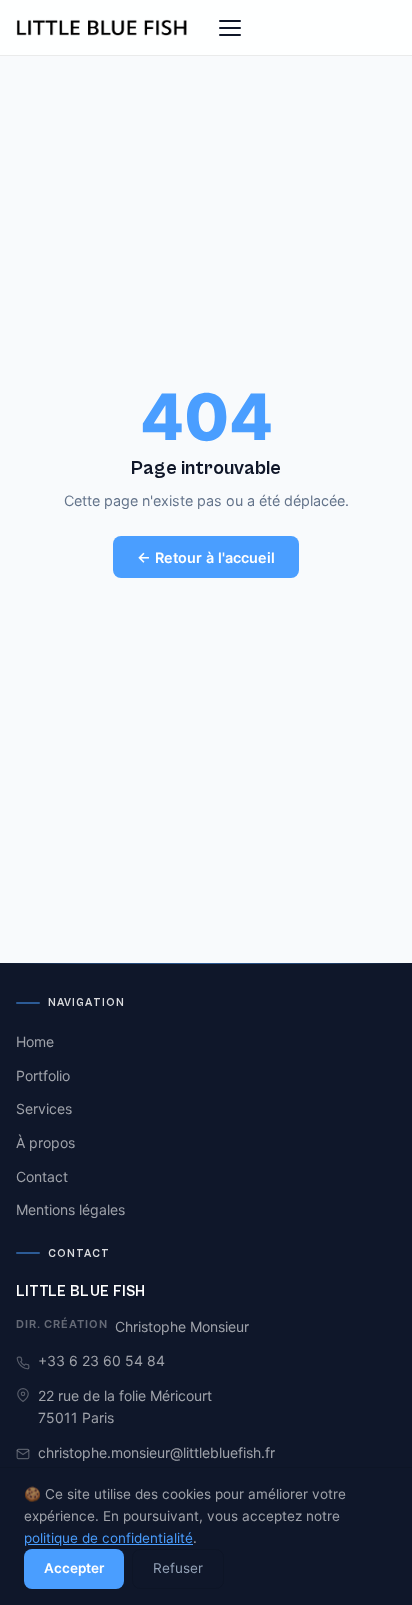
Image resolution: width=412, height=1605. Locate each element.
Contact (42, 1176)
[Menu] (230, 28)
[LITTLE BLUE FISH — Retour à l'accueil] (103, 28)
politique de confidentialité (108, 1538)
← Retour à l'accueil (206, 557)
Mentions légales (70, 1209)
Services (44, 1108)
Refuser (178, 1568)
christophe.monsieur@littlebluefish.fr (156, 1452)
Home (35, 1041)
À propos (45, 1142)
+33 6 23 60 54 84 (101, 1360)
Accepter (74, 1568)
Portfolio (43, 1075)
